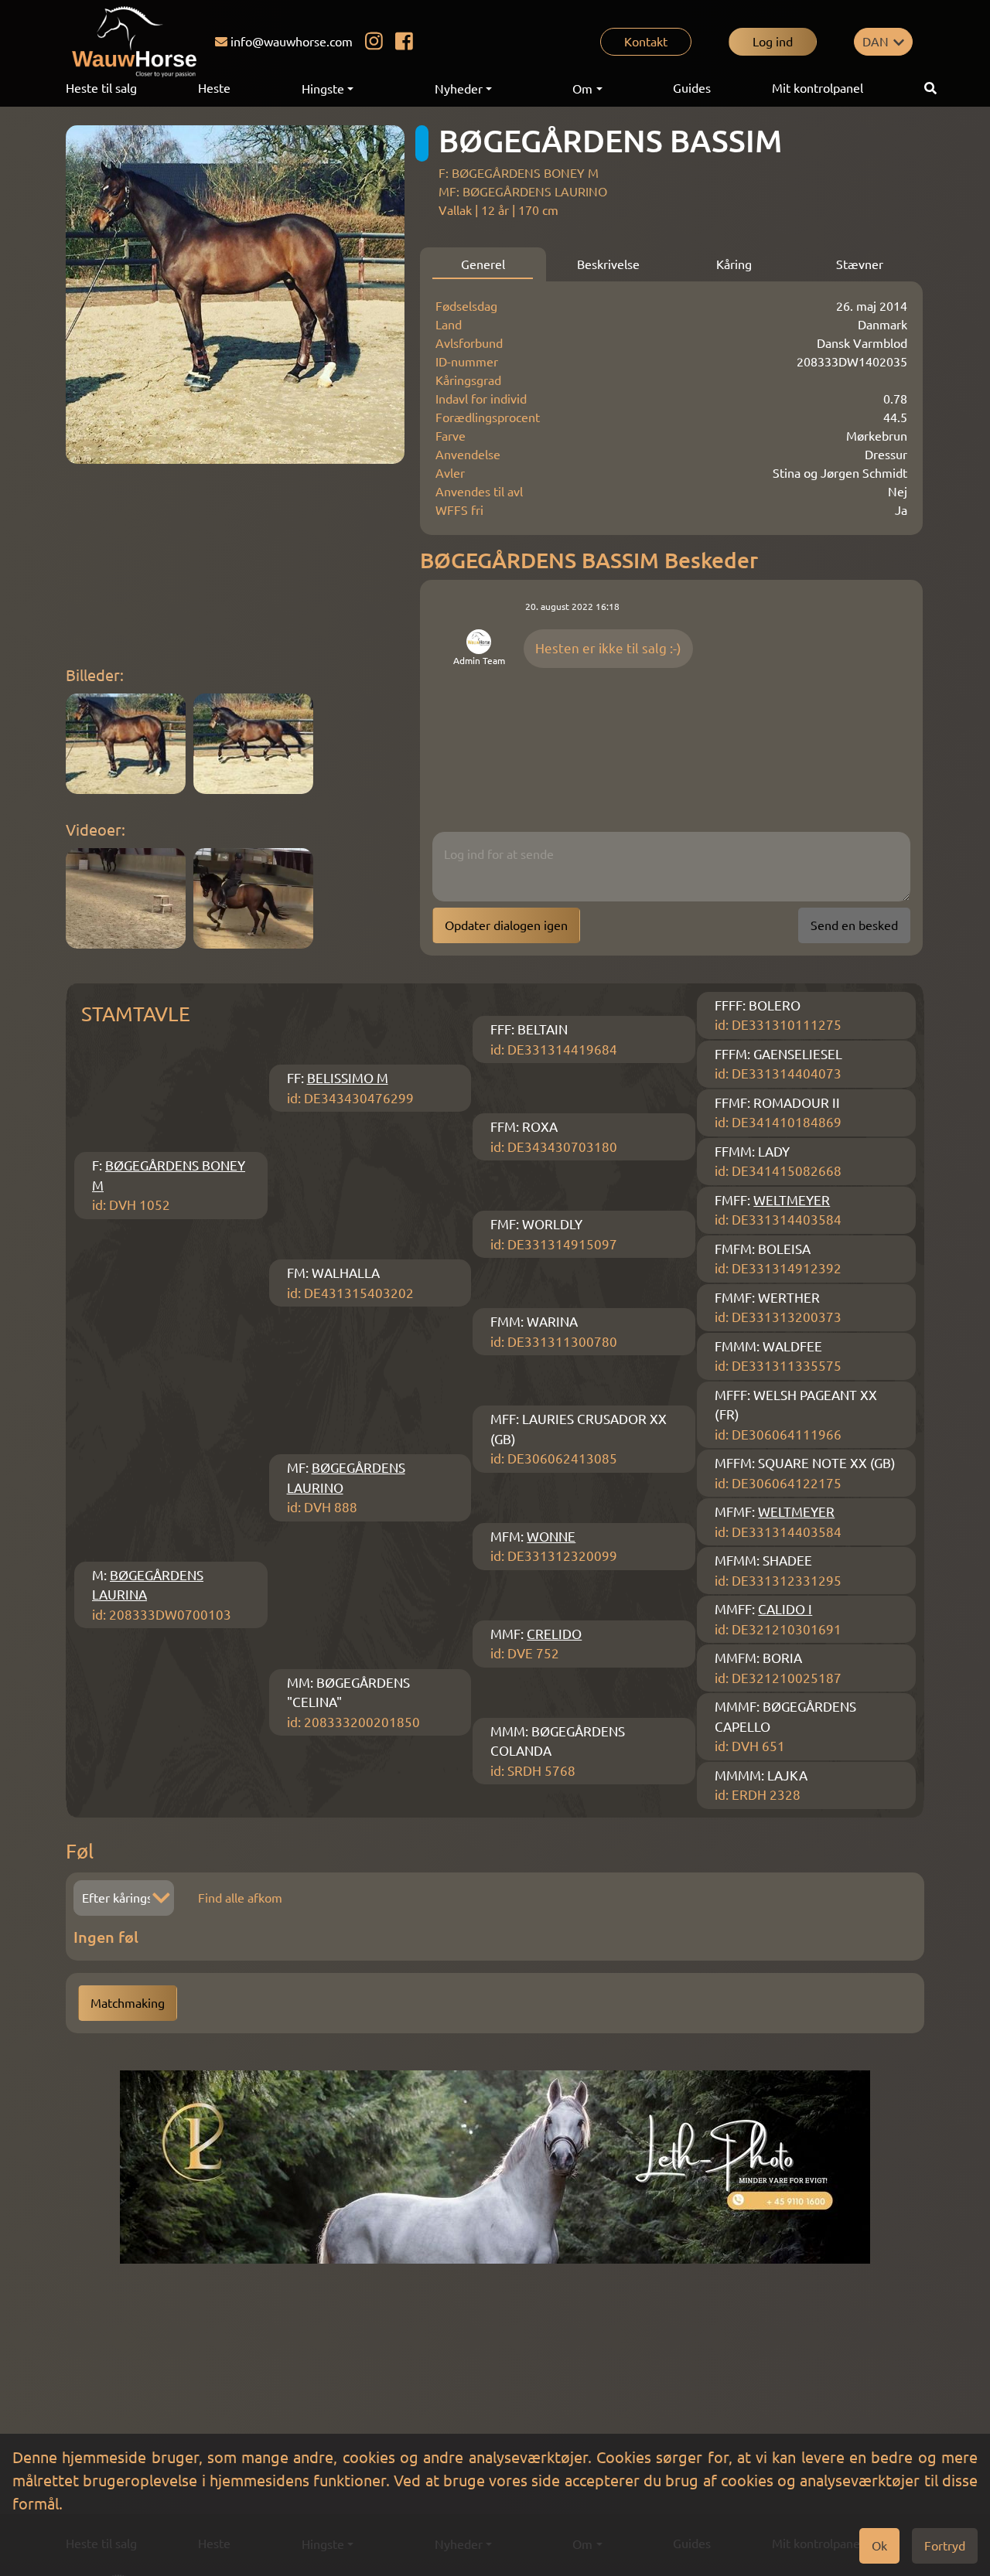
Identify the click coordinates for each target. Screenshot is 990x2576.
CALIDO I (785, 1609)
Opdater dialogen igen (506, 925)
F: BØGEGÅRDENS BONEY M (519, 173)
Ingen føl (106, 1937)
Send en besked (854, 925)
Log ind (773, 42)
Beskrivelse (608, 264)
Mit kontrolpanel (818, 88)
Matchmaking (128, 2003)
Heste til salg (101, 88)
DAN (876, 42)
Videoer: (96, 830)
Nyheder (459, 89)
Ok (879, 2546)
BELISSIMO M (348, 1078)
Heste (214, 88)
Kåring (734, 264)
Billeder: (95, 675)
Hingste (323, 89)
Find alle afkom (240, 1898)
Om (582, 89)
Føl (80, 1851)
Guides (692, 88)
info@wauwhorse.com (292, 42)
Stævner (860, 264)
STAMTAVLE (136, 1014)
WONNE (551, 1537)
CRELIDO (554, 1634)
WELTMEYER (792, 1200)
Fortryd (945, 2546)
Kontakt (646, 42)
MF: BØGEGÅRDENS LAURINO (523, 192)
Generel (483, 264)
